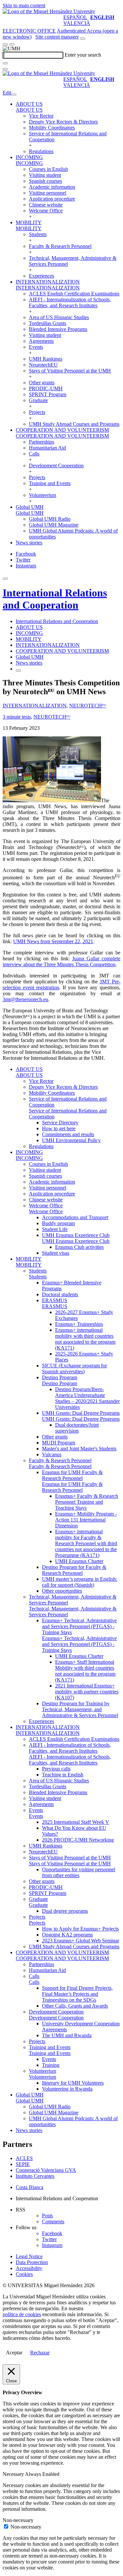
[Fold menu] (14, 95)
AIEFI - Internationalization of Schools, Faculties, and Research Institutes (70, 302)
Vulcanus (52, 1454)
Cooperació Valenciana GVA (46, 2170)
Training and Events (50, 483)
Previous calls (56, 1769)
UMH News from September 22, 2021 (53, 941)
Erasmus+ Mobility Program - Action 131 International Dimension (86, 1520)
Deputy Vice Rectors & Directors (63, 122)
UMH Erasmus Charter (79, 1561)
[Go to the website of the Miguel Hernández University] (49, 11)
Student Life (55, 1229)
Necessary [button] (14, 2474)
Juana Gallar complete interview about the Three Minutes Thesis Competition (61, 961)
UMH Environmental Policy (71, 1140)
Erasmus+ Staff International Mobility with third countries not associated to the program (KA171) (85, 1671)
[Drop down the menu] (12, 44)
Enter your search (83, 55)
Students (38, 234)
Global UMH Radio (50, 519)
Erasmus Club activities (79, 1247)
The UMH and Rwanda (67, 2035)
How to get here (59, 1128)
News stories (29, 543)
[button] (29, 110)
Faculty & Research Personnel (60, 246)
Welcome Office (46, 211)
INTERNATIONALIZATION (48, 282)
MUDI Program (59, 1443)
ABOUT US (29, 104)
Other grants (42, 383)
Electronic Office (29, 31)
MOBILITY (29, 222)
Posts (47, 2216)
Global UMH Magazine (54, 525)
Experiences (41, 276)
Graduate (38, 400)
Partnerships (41, 442)
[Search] (5, 63)
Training (51, 2065)
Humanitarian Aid (47, 448)
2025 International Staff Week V (76, 1822)
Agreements (41, 341)
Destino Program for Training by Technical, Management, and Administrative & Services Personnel (80, 1709)
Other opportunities (62, 1591)
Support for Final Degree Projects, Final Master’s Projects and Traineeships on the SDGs (77, 1994)
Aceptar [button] (14, 2353)
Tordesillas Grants (48, 323)
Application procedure (52, 199)
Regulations (41, 151)
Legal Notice (29, 2256)
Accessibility (29, 2268)
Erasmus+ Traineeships (79, 1324)
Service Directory (60, 1123)
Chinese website (46, 205)
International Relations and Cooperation (55, 599)
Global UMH (30, 507)
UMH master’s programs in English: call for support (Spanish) (80, 1582)
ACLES (24, 2158)
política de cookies (22, 2314)
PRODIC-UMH (46, 388)
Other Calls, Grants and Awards (75, 2006)
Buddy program (58, 1223)
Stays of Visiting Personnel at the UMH (70, 371)
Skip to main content (24, 5)
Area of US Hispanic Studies (59, 317)
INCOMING (29, 157)
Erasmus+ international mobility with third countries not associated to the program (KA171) (85, 1339)
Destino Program (60, 1377)
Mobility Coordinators (52, 128)
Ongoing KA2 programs (67, 1935)
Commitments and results (68, 1134)
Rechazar (40, 2353)
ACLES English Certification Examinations (74, 294)
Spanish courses (45, 181)
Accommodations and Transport (75, 1217)
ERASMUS (55, 1300)
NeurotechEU (43, 365)
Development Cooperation (56, 466)
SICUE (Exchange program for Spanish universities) (74, 1369)
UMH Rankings (46, 359)
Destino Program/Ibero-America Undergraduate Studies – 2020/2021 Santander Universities (87, 1398)
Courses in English (48, 169)
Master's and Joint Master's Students (79, 1449)
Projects (37, 412)
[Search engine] (83, 39)
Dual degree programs (65, 1911)
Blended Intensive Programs (58, 329)
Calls (34, 454)
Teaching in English (63, 1775)
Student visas (56, 1253)
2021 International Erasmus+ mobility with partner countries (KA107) (87, 1692)
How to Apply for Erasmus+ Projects (80, 1929)
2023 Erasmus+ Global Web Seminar (81, 1941)
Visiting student (45, 175)
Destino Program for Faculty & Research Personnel (74, 1570)
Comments (53, 2221)
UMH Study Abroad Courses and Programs (74, 424)
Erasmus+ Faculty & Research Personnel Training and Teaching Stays (87, 1502)
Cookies (24, 2274)
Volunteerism (42, 495)
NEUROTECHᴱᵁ (88, 706)
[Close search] (5, 69)
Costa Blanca (30, 2187)
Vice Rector (41, 116)
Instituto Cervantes (35, 2176)
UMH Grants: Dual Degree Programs (81, 1413)
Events (36, 347)
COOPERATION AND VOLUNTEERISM (62, 430)
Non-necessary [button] (18, 2520)
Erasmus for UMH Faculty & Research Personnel (72, 1475)
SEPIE (23, 2164)
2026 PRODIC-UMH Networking (78, 1840)
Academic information (52, 187)
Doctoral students (60, 1294)
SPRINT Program (48, 394)
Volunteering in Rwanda (67, 2089)
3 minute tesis (17, 717)
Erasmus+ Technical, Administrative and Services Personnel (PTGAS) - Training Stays (79, 1626)
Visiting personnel (48, 193)
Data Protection (32, 2262)
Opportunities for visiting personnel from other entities (79, 1872)
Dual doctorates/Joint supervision (77, 1428)
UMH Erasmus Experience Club (76, 1235)
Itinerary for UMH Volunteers (73, 2083)
